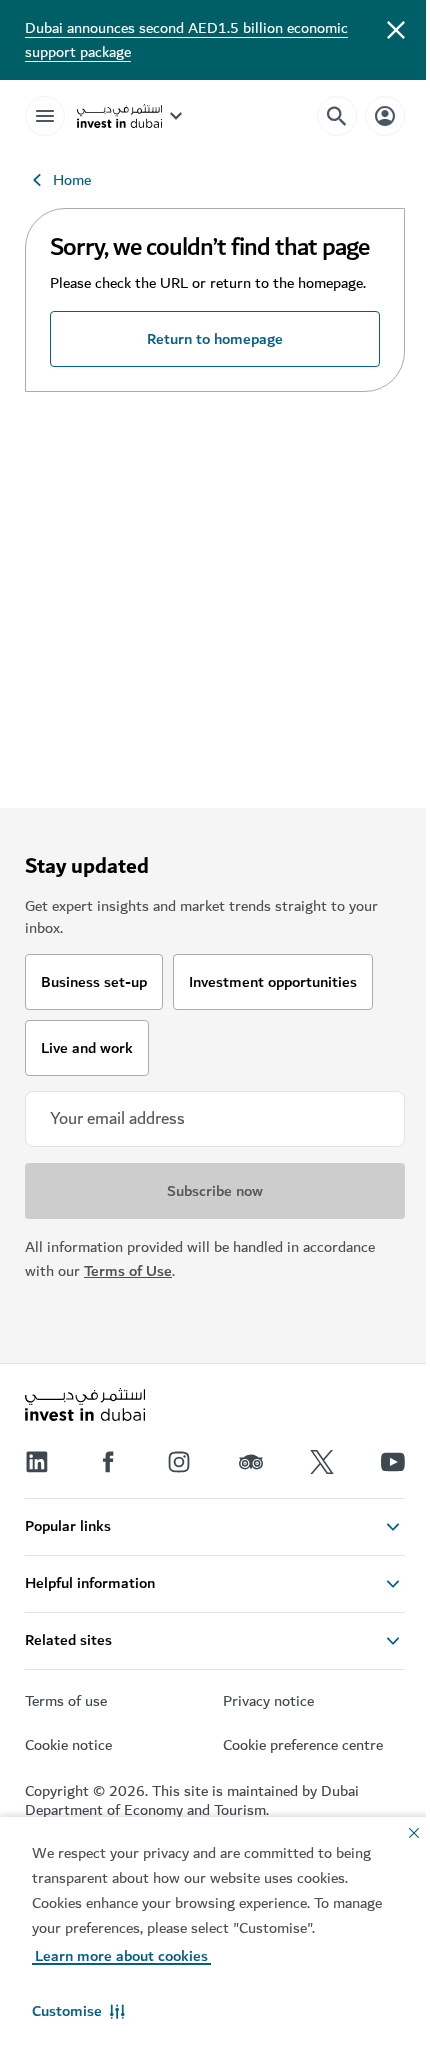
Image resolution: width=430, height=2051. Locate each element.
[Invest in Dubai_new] (85, 1407)
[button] (78, 2011)
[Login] (385, 115)
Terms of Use (128, 1271)
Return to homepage (215, 339)
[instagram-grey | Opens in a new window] (179, 1462)
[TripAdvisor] (251, 1462)
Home (72, 180)
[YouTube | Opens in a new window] (393, 1462)
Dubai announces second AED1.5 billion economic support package (186, 40)
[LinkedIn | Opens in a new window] (37, 1462)
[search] (337, 116)
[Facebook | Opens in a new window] (108, 1462)
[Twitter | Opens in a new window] (322, 1462)
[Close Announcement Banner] (396, 28)
